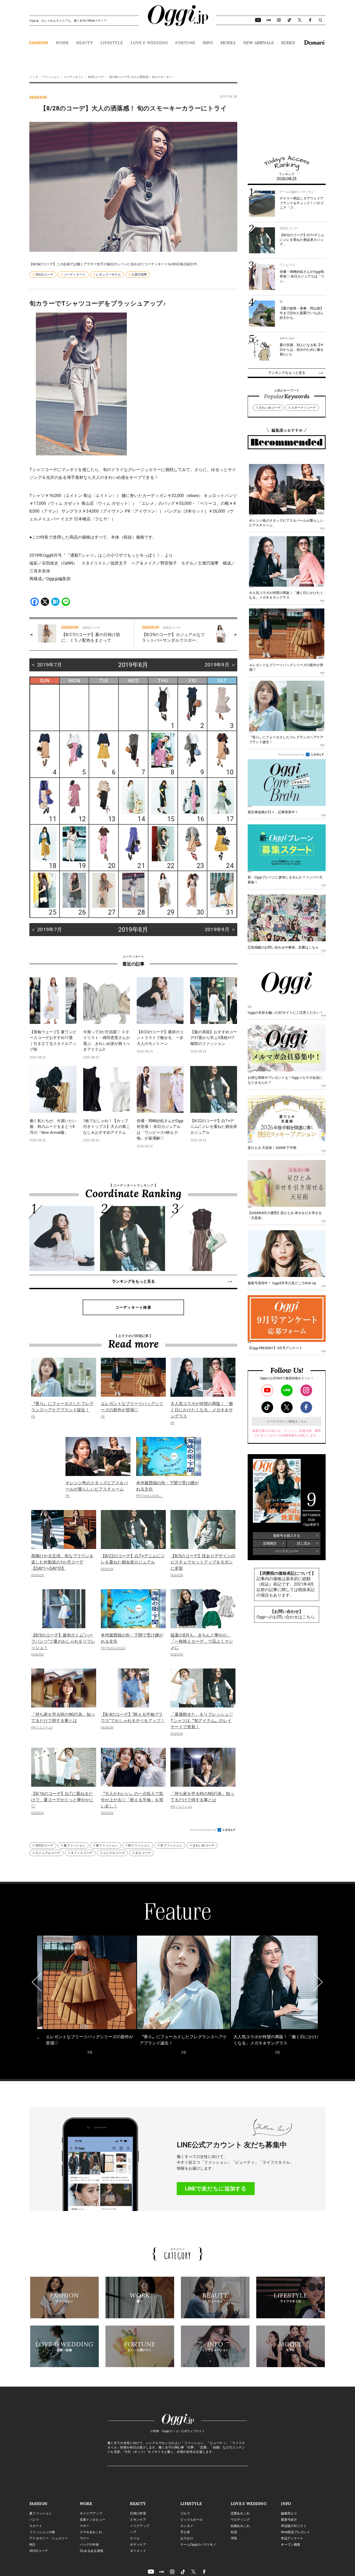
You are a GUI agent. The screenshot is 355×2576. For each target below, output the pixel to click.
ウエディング (240, 2520)
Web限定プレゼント (295, 2532)
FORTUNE (185, 43)
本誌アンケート (292, 2538)
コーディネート (73, 77)
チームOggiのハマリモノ (198, 2545)
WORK (62, 43)
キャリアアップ (91, 2513)
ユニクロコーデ (114, 1853)
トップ (34, 77)
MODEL (228, 43)
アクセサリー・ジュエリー (49, 2538)
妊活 (234, 2532)
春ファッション (107, 1845)
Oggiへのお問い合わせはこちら (286, 1617)
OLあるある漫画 (92, 2551)
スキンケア (138, 2520)
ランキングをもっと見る (133, 1281)
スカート (36, 2526)
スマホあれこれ (91, 2532)
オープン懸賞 (291, 2545)
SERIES (288, 43)
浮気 (234, 2538)
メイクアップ (140, 2526)
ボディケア (138, 2545)
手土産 (185, 2532)
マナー (85, 2538)
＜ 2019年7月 (46, 665)
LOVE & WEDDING (149, 43)
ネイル (135, 2538)
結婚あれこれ (240, 2526)
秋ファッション (139, 1845)
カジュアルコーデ (48, 1853)
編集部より (289, 2513)
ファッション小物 (42, 2532)
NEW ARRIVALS (258, 43)
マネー (85, 2526)
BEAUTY (85, 43)
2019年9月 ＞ (220, 665)
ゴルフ (185, 2513)
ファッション (51, 77)
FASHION (39, 43)
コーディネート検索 (133, 1307)
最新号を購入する (287, 1536)
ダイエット (138, 2551)
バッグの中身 (89, 2545)
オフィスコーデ (82, 1853)
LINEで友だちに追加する (216, 2189)
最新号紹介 (289, 2520)
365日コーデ (96, 77)
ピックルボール (192, 2520)
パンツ (34, 2520)
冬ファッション (171, 1845)
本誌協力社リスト (294, 2526)
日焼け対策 (138, 2513)
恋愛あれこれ (240, 2513)
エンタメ (187, 2526)
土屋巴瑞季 (139, 275)
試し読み (304, 1543)
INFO (208, 43)
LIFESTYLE (112, 43)
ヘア (133, 2532)
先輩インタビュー (93, 2520)
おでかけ (187, 2538)
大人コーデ (143, 1853)
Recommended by (203, 1830)
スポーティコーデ (304, 408)
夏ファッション (75, 1845)
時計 (33, 2545)
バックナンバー (287, 1551)
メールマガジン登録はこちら (287, 1421)
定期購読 (270, 1543)
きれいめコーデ (203, 1845)
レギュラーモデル (108, 275)
